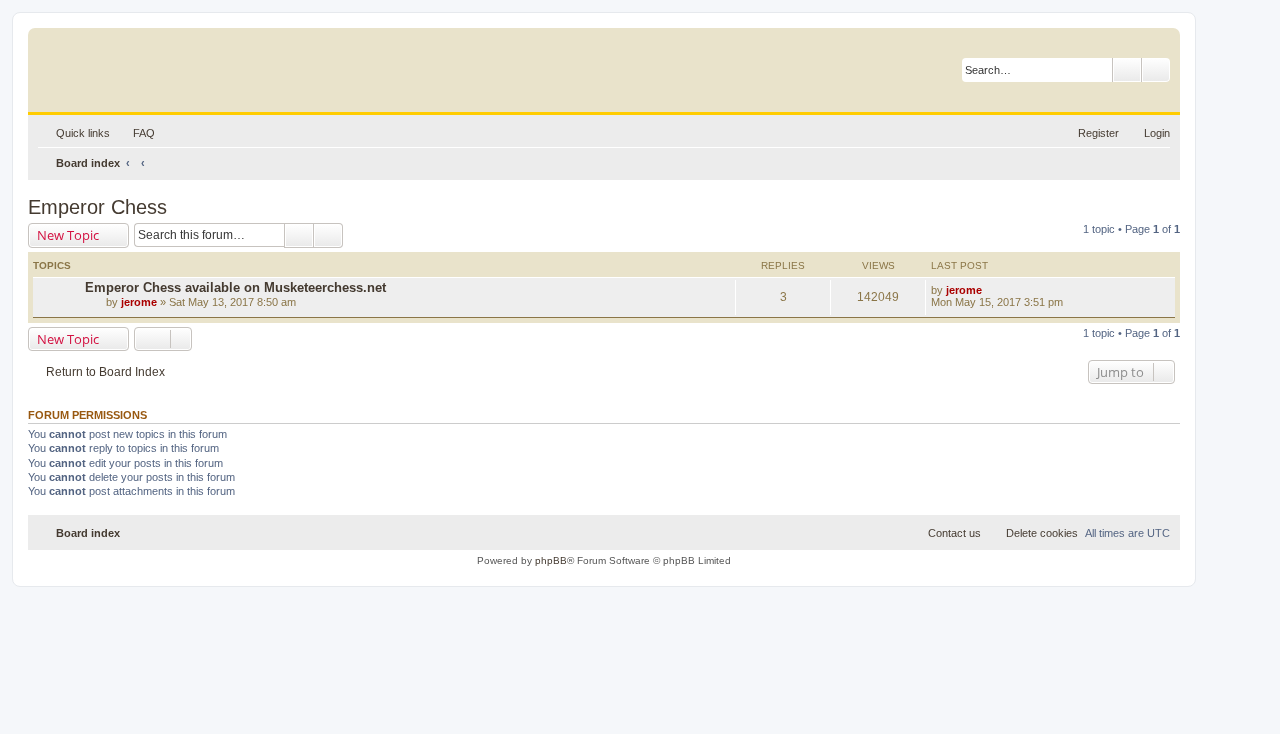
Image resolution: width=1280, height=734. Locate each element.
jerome (139, 302)
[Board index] (134, 65)
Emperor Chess (97, 207)
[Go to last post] (991, 290)
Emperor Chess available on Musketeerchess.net (235, 287)
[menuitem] (135, 133)
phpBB (551, 560)
